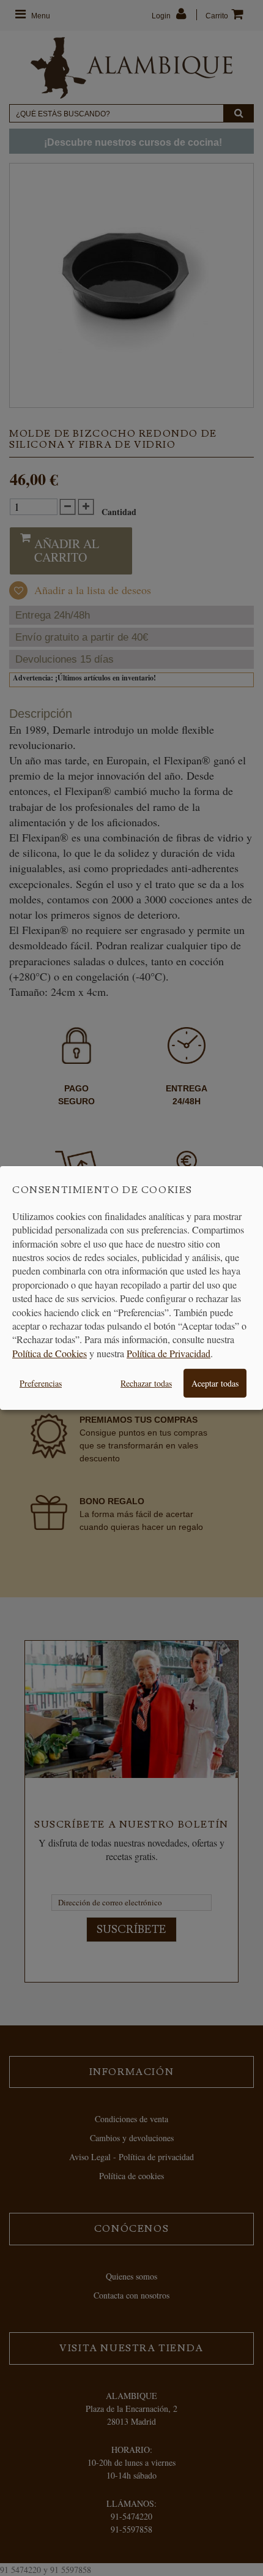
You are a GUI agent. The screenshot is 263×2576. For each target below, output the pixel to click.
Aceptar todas (215, 1383)
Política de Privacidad (169, 1353)
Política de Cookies (50, 1353)
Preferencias (41, 1383)
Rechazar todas (146, 1383)
